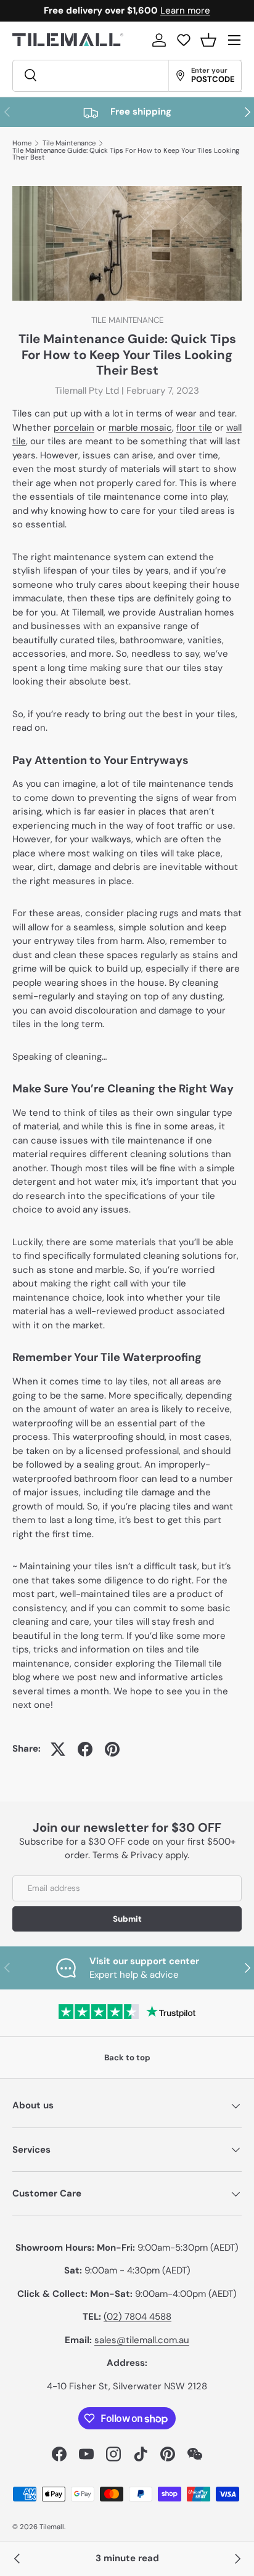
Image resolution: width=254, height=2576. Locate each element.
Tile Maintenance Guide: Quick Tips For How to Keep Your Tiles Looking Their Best (126, 154)
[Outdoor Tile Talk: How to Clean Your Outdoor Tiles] (17, 2559)
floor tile (194, 428)
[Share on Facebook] (85, 1749)
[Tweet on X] (58, 1749)
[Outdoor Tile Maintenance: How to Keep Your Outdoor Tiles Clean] (237, 2559)
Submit (127, 1919)
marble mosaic (140, 428)
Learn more (185, 10)
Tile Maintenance (69, 143)
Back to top (127, 2058)
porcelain (74, 428)
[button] (208, 40)
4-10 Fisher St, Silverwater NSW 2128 (127, 2386)
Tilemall (52, 2527)
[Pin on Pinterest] (112, 1749)
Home (22, 143)
